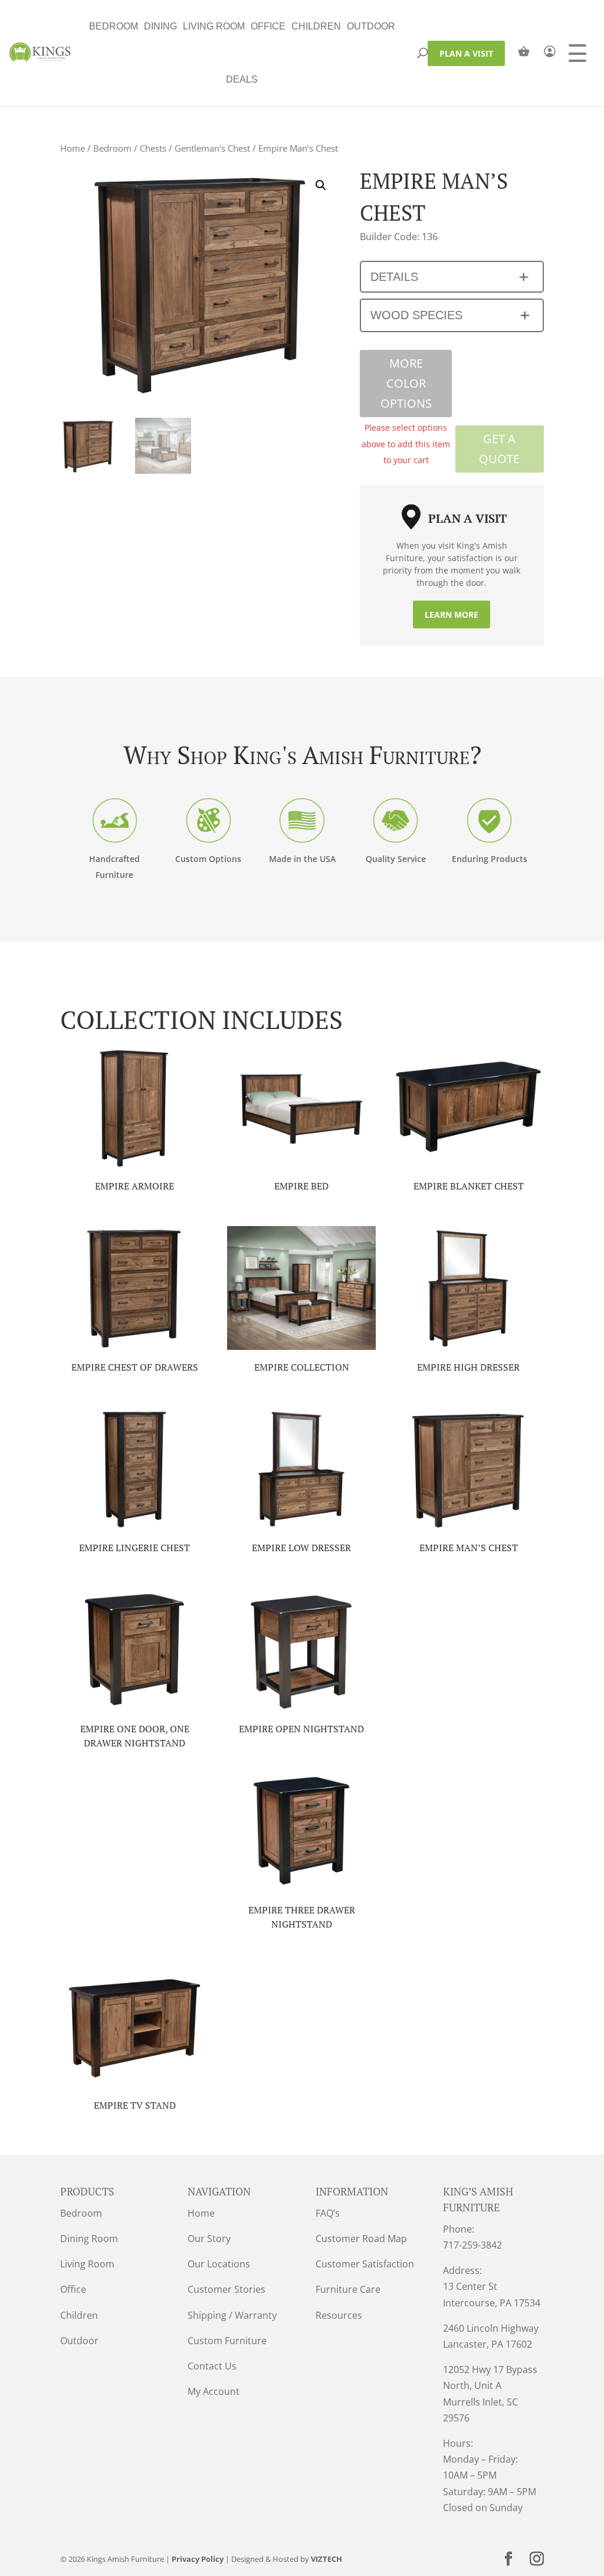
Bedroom (114, 26)
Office (268, 26)
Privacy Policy (198, 2559)
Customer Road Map (361, 2239)
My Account (214, 2391)
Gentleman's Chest (212, 148)
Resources (339, 2315)
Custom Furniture (227, 2341)
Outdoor (371, 26)
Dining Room (89, 2239)
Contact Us (212, 2366)
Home (73, 148)
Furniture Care (348, 2289)
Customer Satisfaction (365, 2264)
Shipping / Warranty (232, 2315)
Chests (153, 148)
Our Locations (219, 2264)
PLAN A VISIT (466, 53)
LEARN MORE (452, 614)
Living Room (214, 26)
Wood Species (416, 315)
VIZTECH (326, 2559)
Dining (160, 26)
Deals (242, 79)
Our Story (209, 2239)
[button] (321, 185)
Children (316, 26)
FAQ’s (328, 2213)
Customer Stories (226, 2289)
